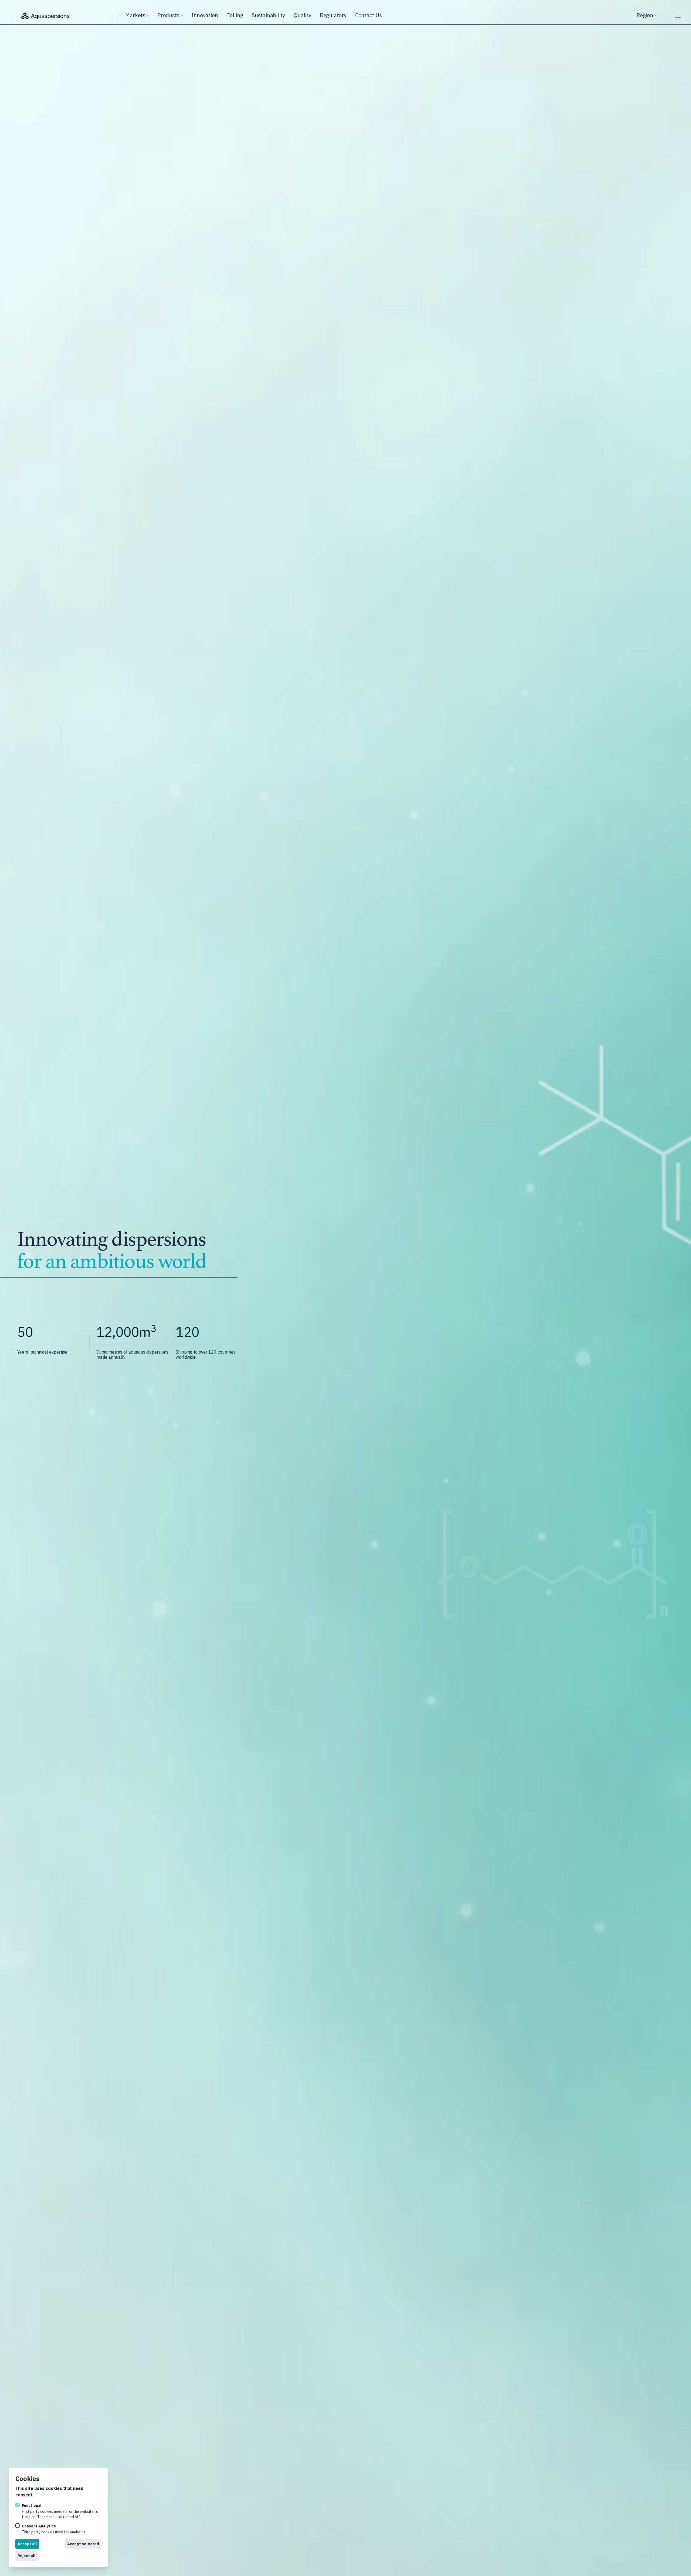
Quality (302, 15)
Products (168, 15)
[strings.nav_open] (678, 16)
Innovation (205, 15)
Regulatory (333, 15)
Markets (135, 15)
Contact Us (369, 15)
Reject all (27, 2556)
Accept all (27, 2544)
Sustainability (268, 15)
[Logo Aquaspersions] (68, 15)
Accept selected (83, 2544)
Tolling (235, 15)
